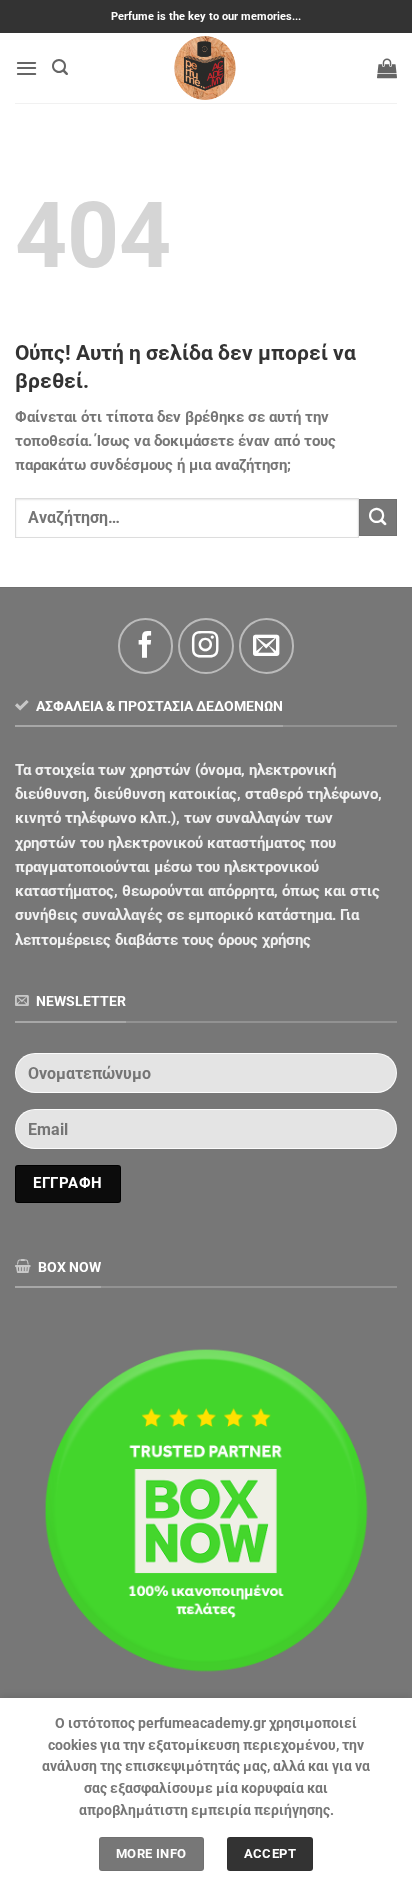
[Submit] (378, 517)
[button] (26, 68)
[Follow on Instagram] (205, 645)
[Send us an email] (266, 645)
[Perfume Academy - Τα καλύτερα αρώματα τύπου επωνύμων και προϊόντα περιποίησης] (206, 68)
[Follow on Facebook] (145, 645)
